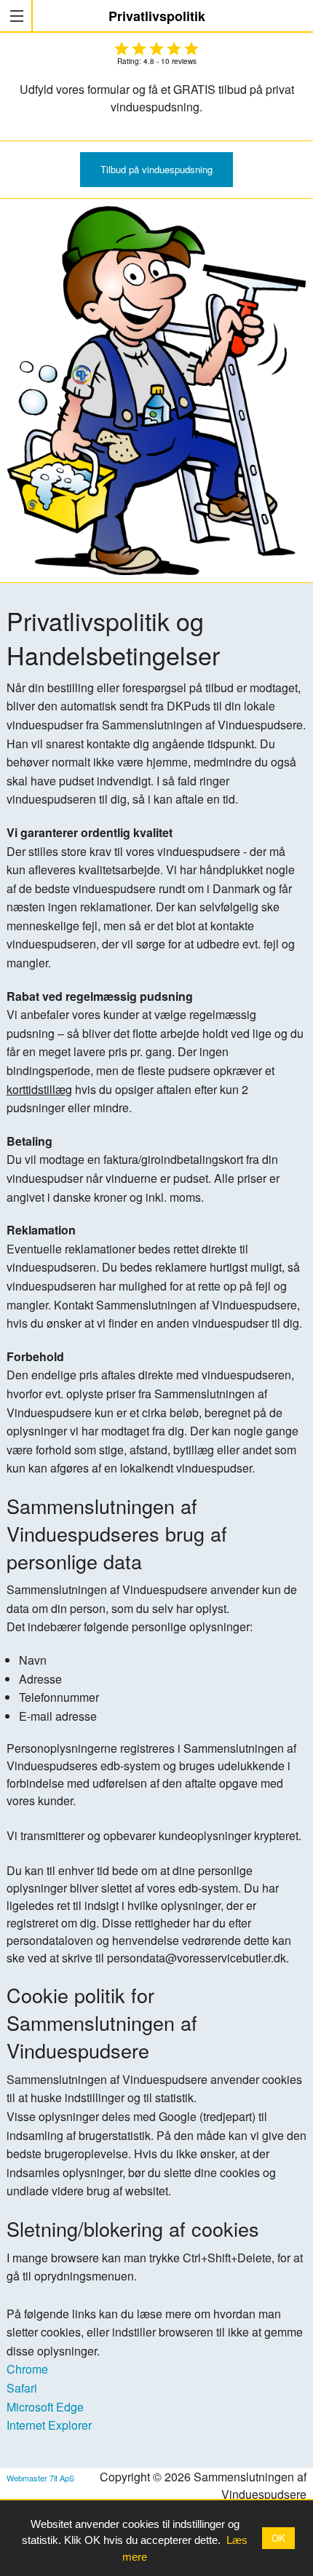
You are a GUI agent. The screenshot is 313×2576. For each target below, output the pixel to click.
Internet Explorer (49, 2425)
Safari (22, 2388)
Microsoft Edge (45, 2407)
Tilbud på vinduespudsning (156, 169)
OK (278, 2538)
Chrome (27, 2369)
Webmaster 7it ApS (40, 2478)
